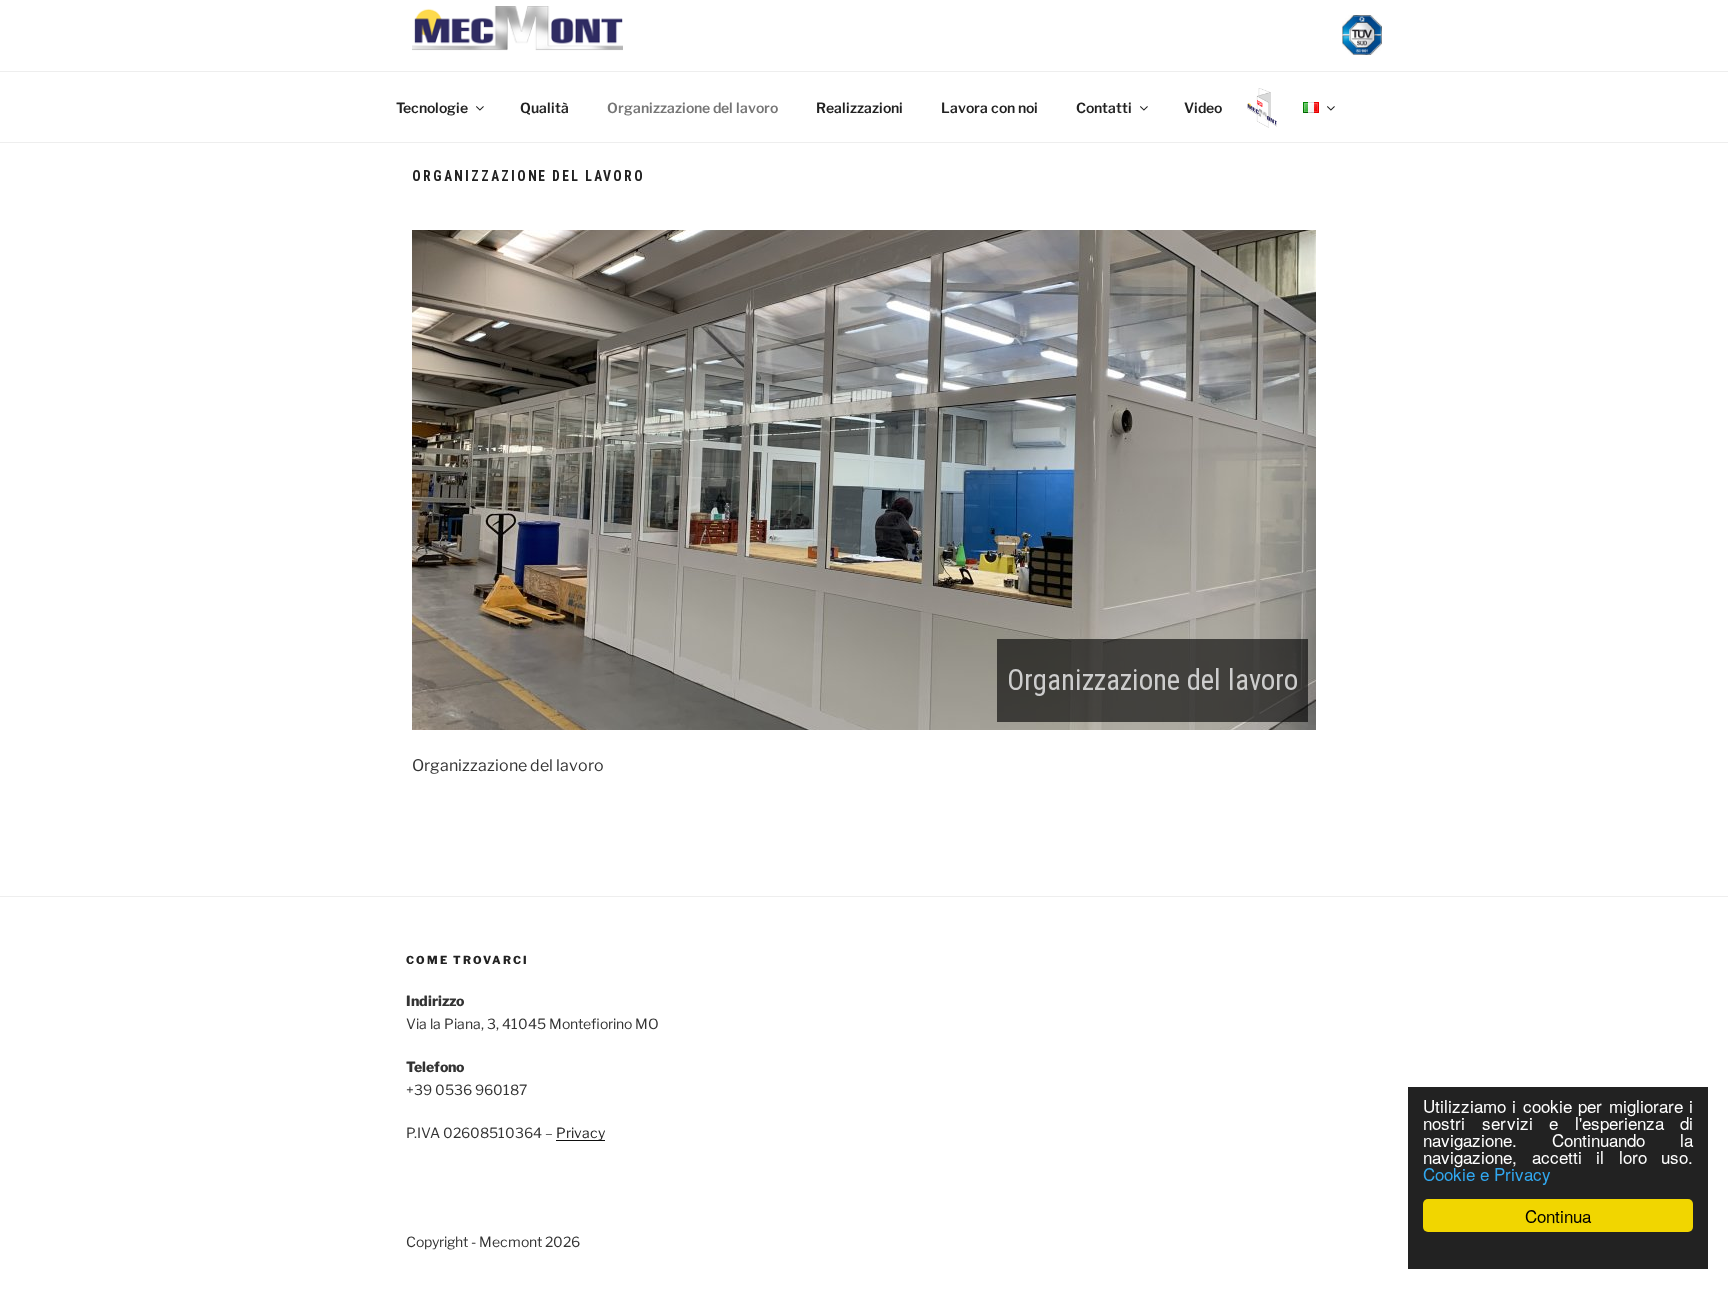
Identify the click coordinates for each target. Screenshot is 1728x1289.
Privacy (580, 1132)
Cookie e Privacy (1487, 1173)
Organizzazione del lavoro (692, 107)
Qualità (544, 107)
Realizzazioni (859, 107)
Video (1203, 107)
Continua (1558, 1215)
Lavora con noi (989, 107)
